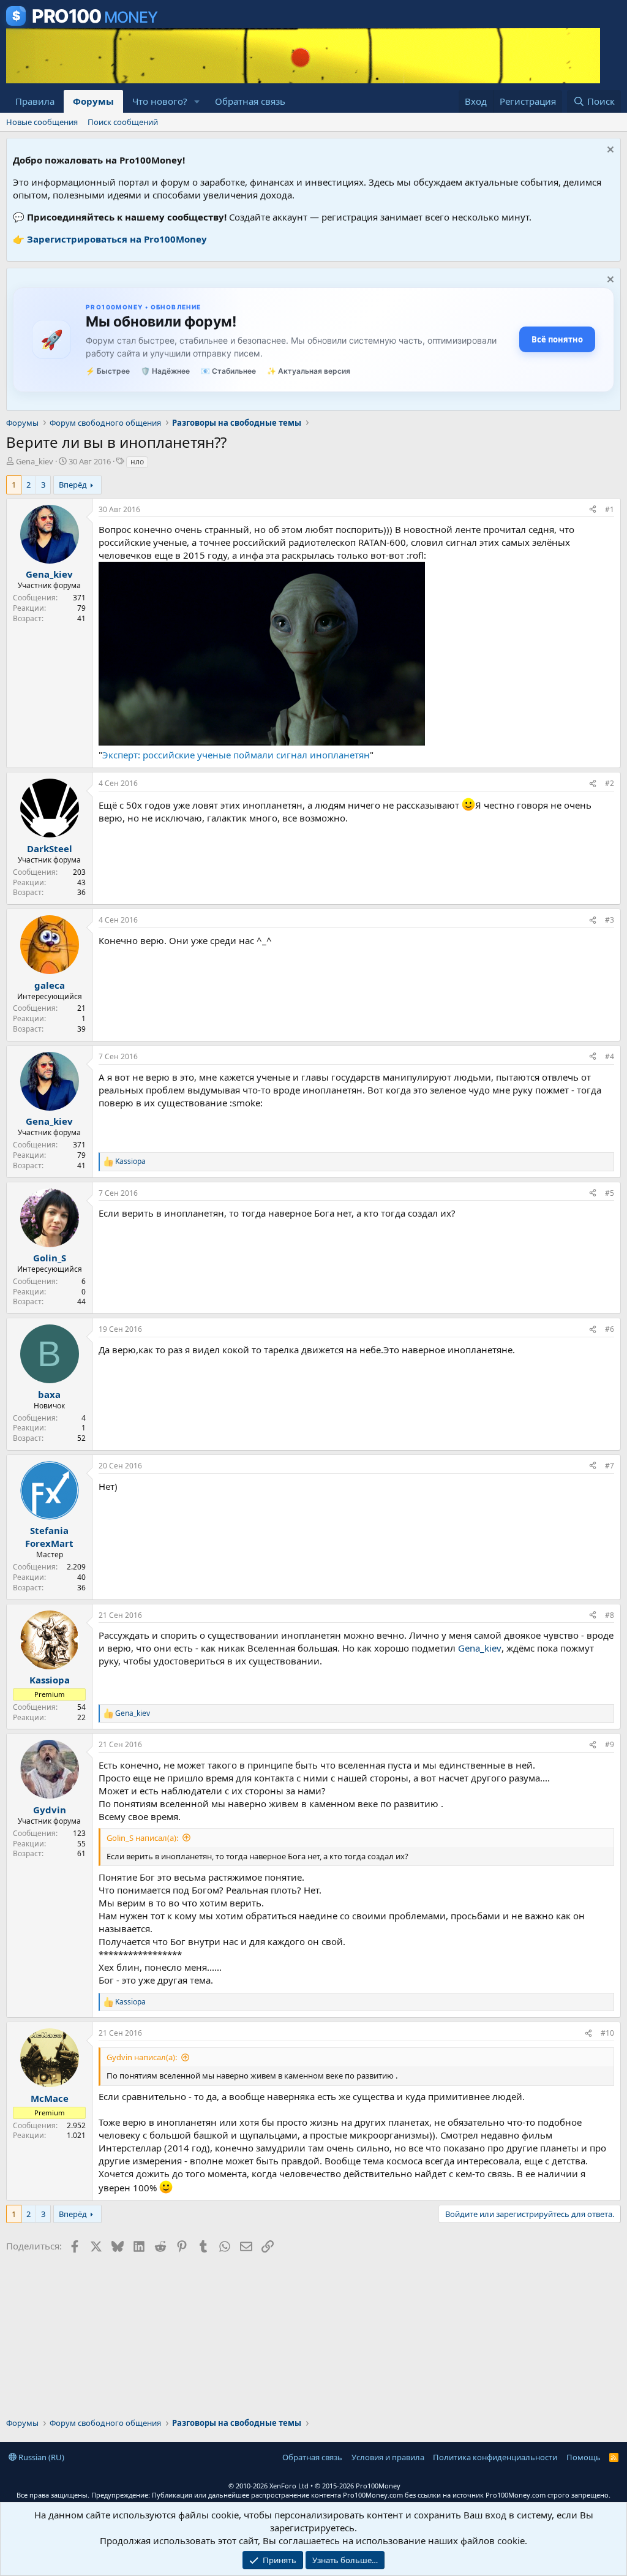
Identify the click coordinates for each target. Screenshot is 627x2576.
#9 (610, 1744)
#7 (610, 1466)
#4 (610, 1056)
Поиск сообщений (123, 122)
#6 (610, 1329)
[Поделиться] (593, 510)
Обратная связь (250, 101)
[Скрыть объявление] (609, 151)
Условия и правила (388, 2457)
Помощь (584, 2457)
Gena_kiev (35, 461)
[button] (197, 101)
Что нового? (160, 101)
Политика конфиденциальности (495, 2457)
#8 (610, 1615)
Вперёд (73, 485)
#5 (610, 1193)
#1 (610, 509)
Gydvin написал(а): (142, 2057)
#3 (610, 920)
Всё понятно (557, 339)
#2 (610, 783)
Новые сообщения (42, 122)
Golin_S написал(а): (142, 1838)
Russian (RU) (40, 2457)
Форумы (93, 101)
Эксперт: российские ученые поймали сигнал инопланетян (236, 755)
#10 (607, 2033)
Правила (35, 101)
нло (137, 462)
